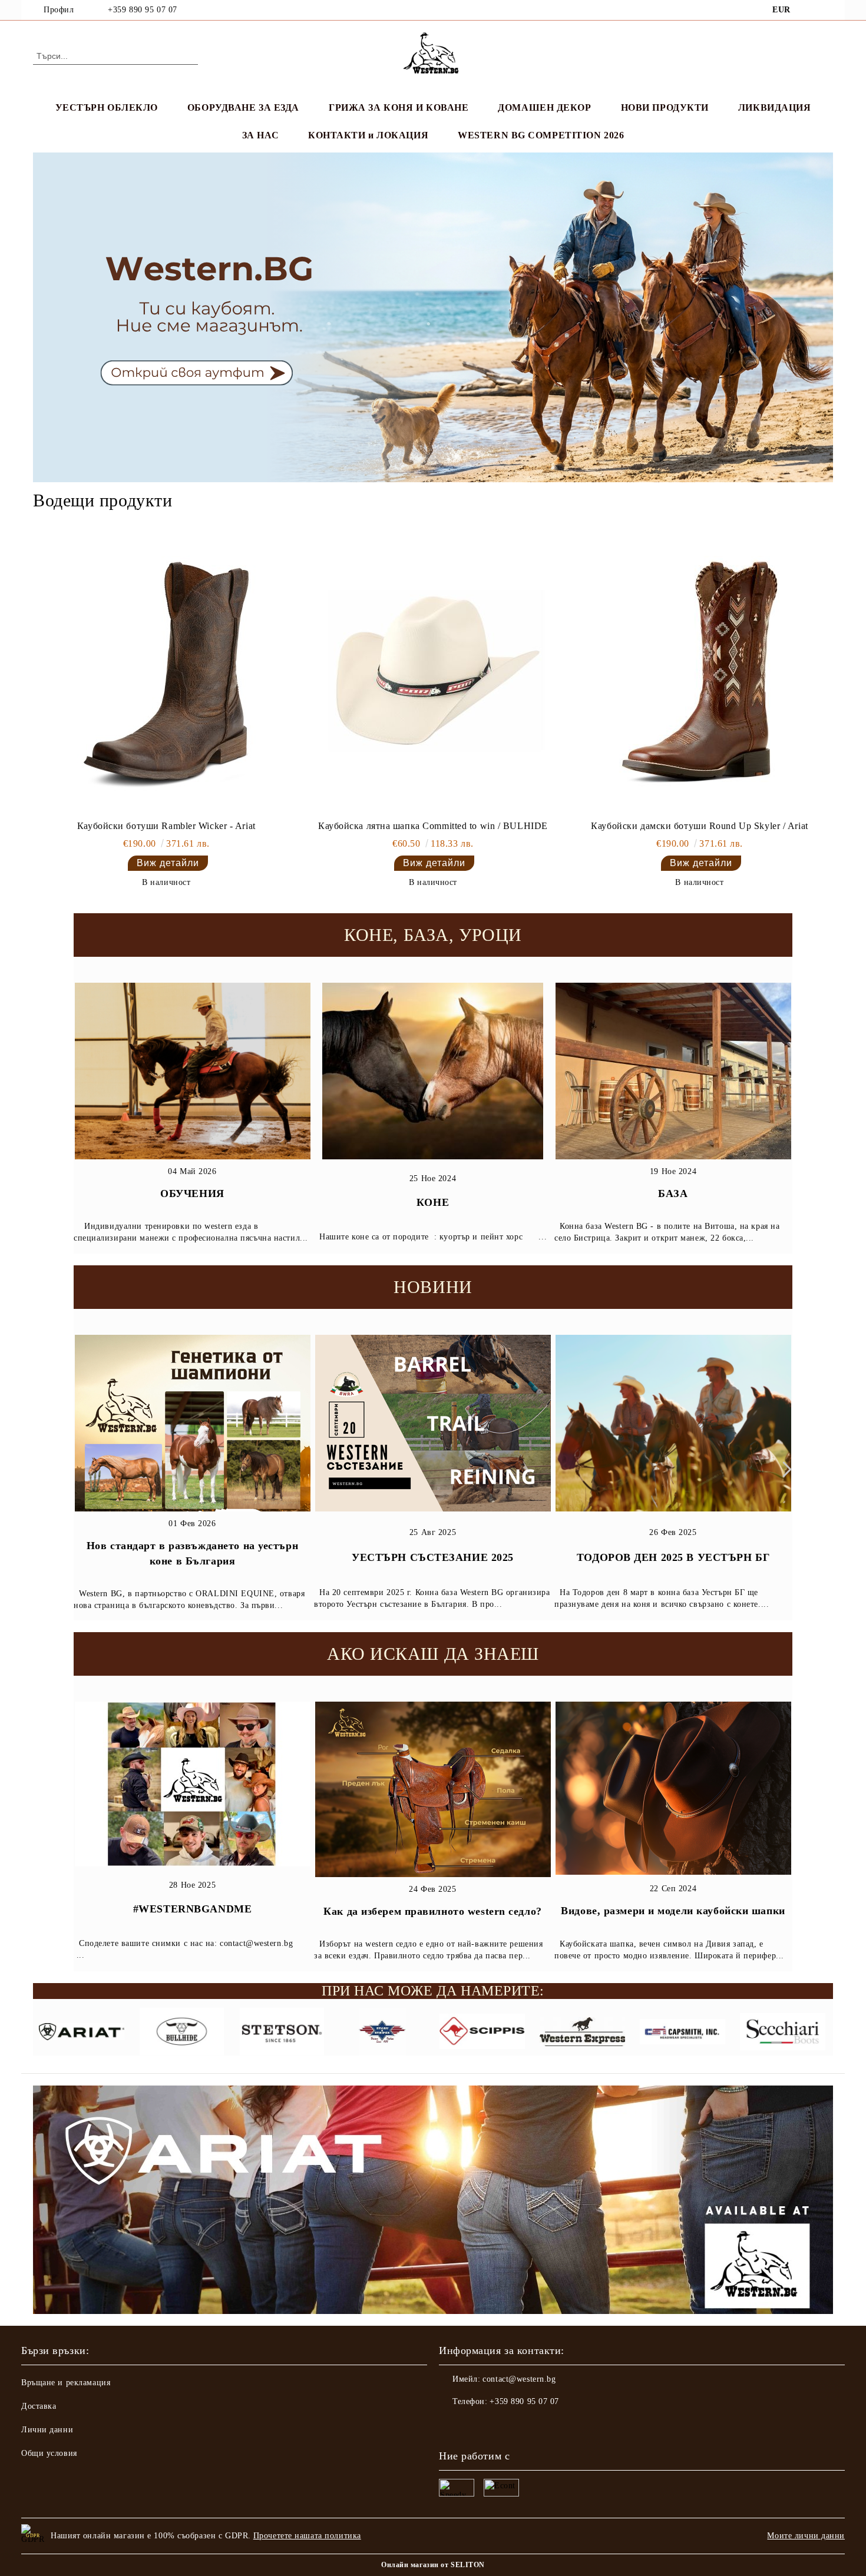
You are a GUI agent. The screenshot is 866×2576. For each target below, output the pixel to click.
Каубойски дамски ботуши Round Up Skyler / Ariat (699, 826)
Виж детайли (168, 863)
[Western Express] (582, 2033)
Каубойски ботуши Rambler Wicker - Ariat (166, 826)
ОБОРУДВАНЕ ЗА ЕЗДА (243, 107)
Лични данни (47, 2430)
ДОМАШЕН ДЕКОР (544, 107)
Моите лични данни (806, 2536)
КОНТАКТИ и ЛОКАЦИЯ (368, 135)
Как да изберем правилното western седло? (432, 1911)
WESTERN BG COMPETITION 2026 (541, 135)
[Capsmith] (682, 2033)
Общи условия (49, 2453)
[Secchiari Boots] (783, 2033)
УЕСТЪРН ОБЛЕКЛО (107, 107)
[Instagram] (827, 10)
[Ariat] (82, 2033)
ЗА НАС (260, 135)
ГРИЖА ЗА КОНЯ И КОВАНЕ (399, 107)
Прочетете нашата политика (307, 2536)
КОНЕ (433, 1202)
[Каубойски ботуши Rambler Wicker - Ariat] (166, 674)
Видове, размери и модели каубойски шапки (673, 1911)
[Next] (784, 1469)
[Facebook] (809, 10)
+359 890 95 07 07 (143, 10)
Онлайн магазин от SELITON (433, 2565)
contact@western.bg (519, 2379)
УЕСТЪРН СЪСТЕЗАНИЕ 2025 (433, 1557)
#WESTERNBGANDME (192, 1909)
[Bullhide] (182, 2033)
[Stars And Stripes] (382, 2033)
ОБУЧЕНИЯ (192, 1193)
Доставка (39, 2406)
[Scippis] (482, 2033)
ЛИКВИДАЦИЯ (775, 107)
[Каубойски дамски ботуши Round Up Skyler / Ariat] (699, 674)
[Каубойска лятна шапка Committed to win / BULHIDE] (433, 674)
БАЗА (673, 1193)
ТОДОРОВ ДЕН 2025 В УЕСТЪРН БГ (673, 1557)
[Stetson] (282, 2033)
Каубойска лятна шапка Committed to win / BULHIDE (433, 826)
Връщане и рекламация (66, 2383)
